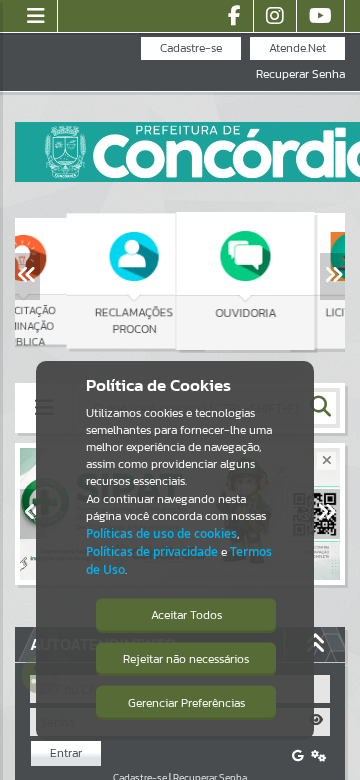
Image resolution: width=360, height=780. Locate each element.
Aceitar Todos (186, 615)
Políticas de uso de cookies (161, 533)
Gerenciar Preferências (186, 703)
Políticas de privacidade (152, 551)
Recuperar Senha (300, 74)
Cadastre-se (191, 48)
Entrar (66, 753)
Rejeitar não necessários (186, 659)
